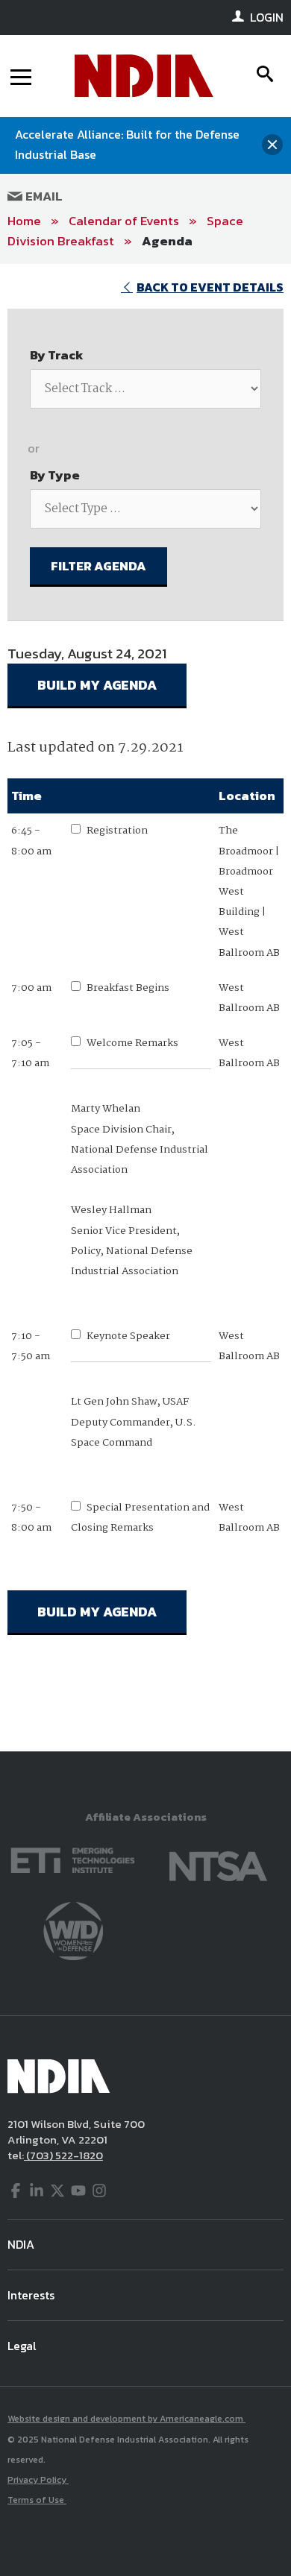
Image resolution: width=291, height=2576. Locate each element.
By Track (57, 355)
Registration (117, 831)
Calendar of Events (124, 221)
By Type (55, 475)
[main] (145, 1008)
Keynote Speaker (128, 1336)
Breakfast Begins (128, 988)
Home (24, 221)
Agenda (167, 241)
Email (43, 196)
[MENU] (21, 76)
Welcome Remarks (132, 1043)
